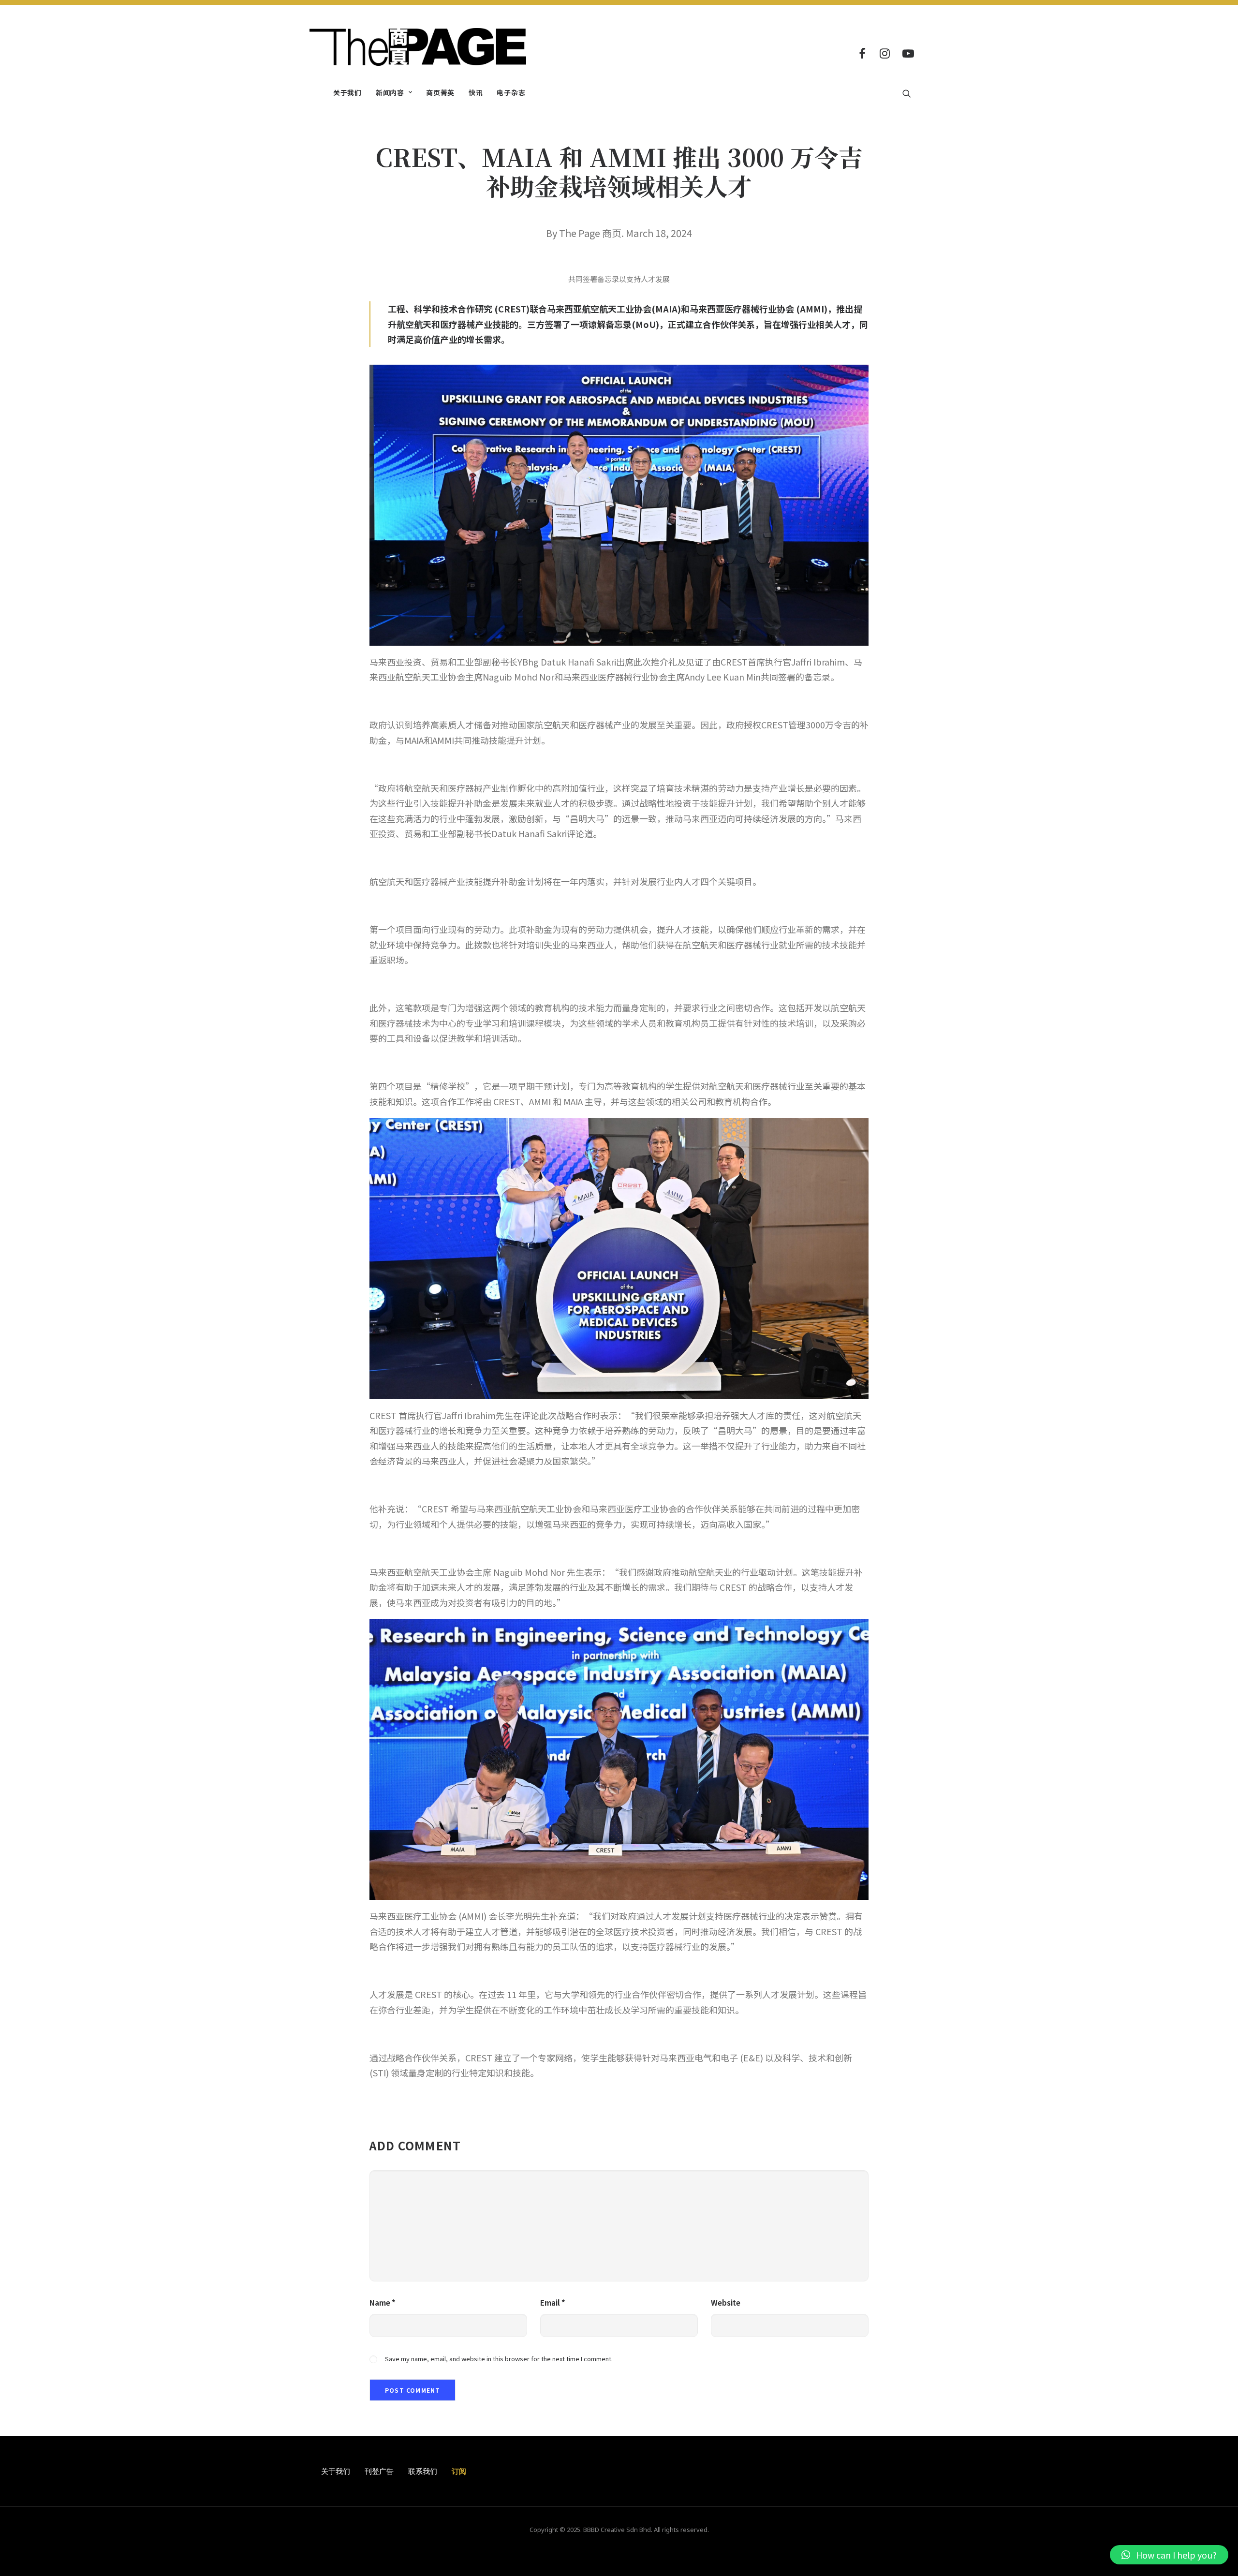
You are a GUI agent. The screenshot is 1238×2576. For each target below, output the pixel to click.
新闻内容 (390, 92)
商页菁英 (440, 92)
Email (553, 2302)
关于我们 (347, 92)
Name (383, 2302)
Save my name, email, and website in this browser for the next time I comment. (499, 2359)
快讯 (476, 92)
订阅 (459, 2471)
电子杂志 (511, 92)
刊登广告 (379, 2471)
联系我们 (423, 2471)
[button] (1169, 2555)
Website (726, 2302)
